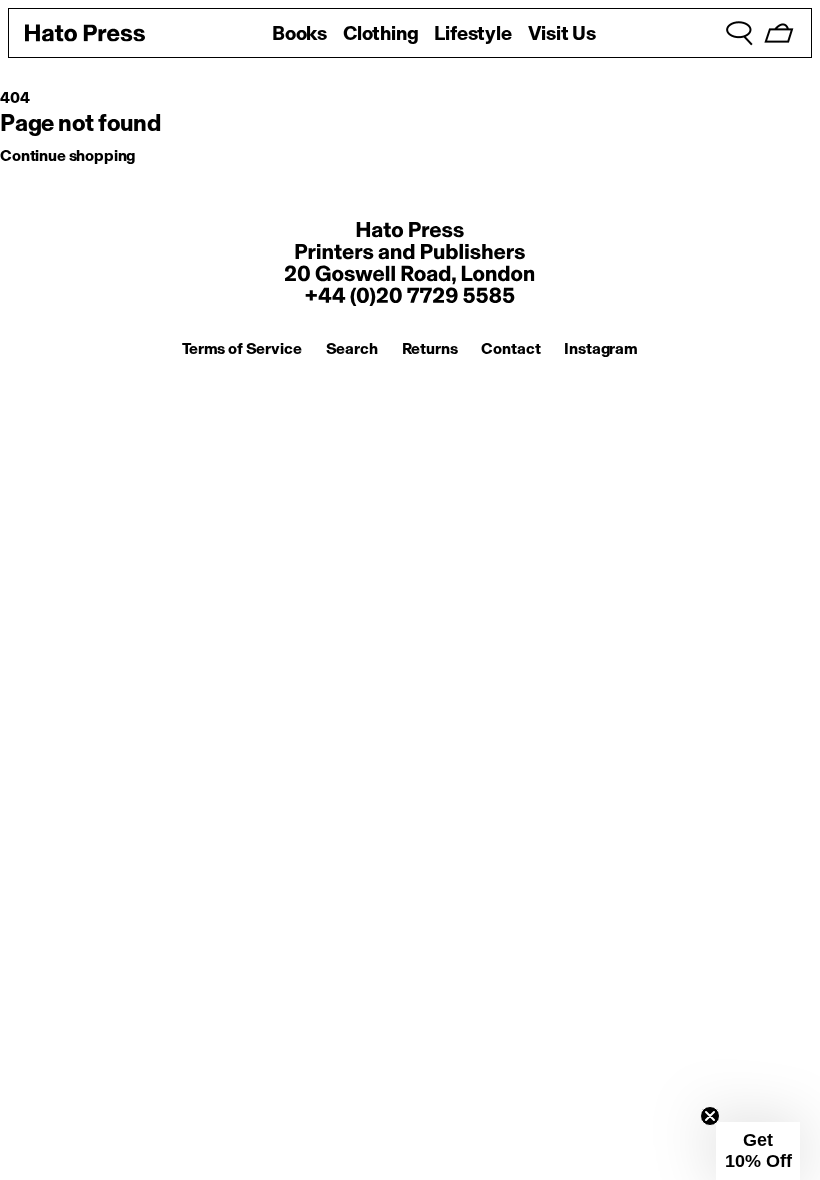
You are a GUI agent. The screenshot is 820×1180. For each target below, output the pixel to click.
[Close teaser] (710, 1116)
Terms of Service (241, 348)
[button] (758, 1151)
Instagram (601, 348)
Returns (430, 348)
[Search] (739, 33)
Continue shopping (67, 155)
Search (352, 348)
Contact (510, 348)
